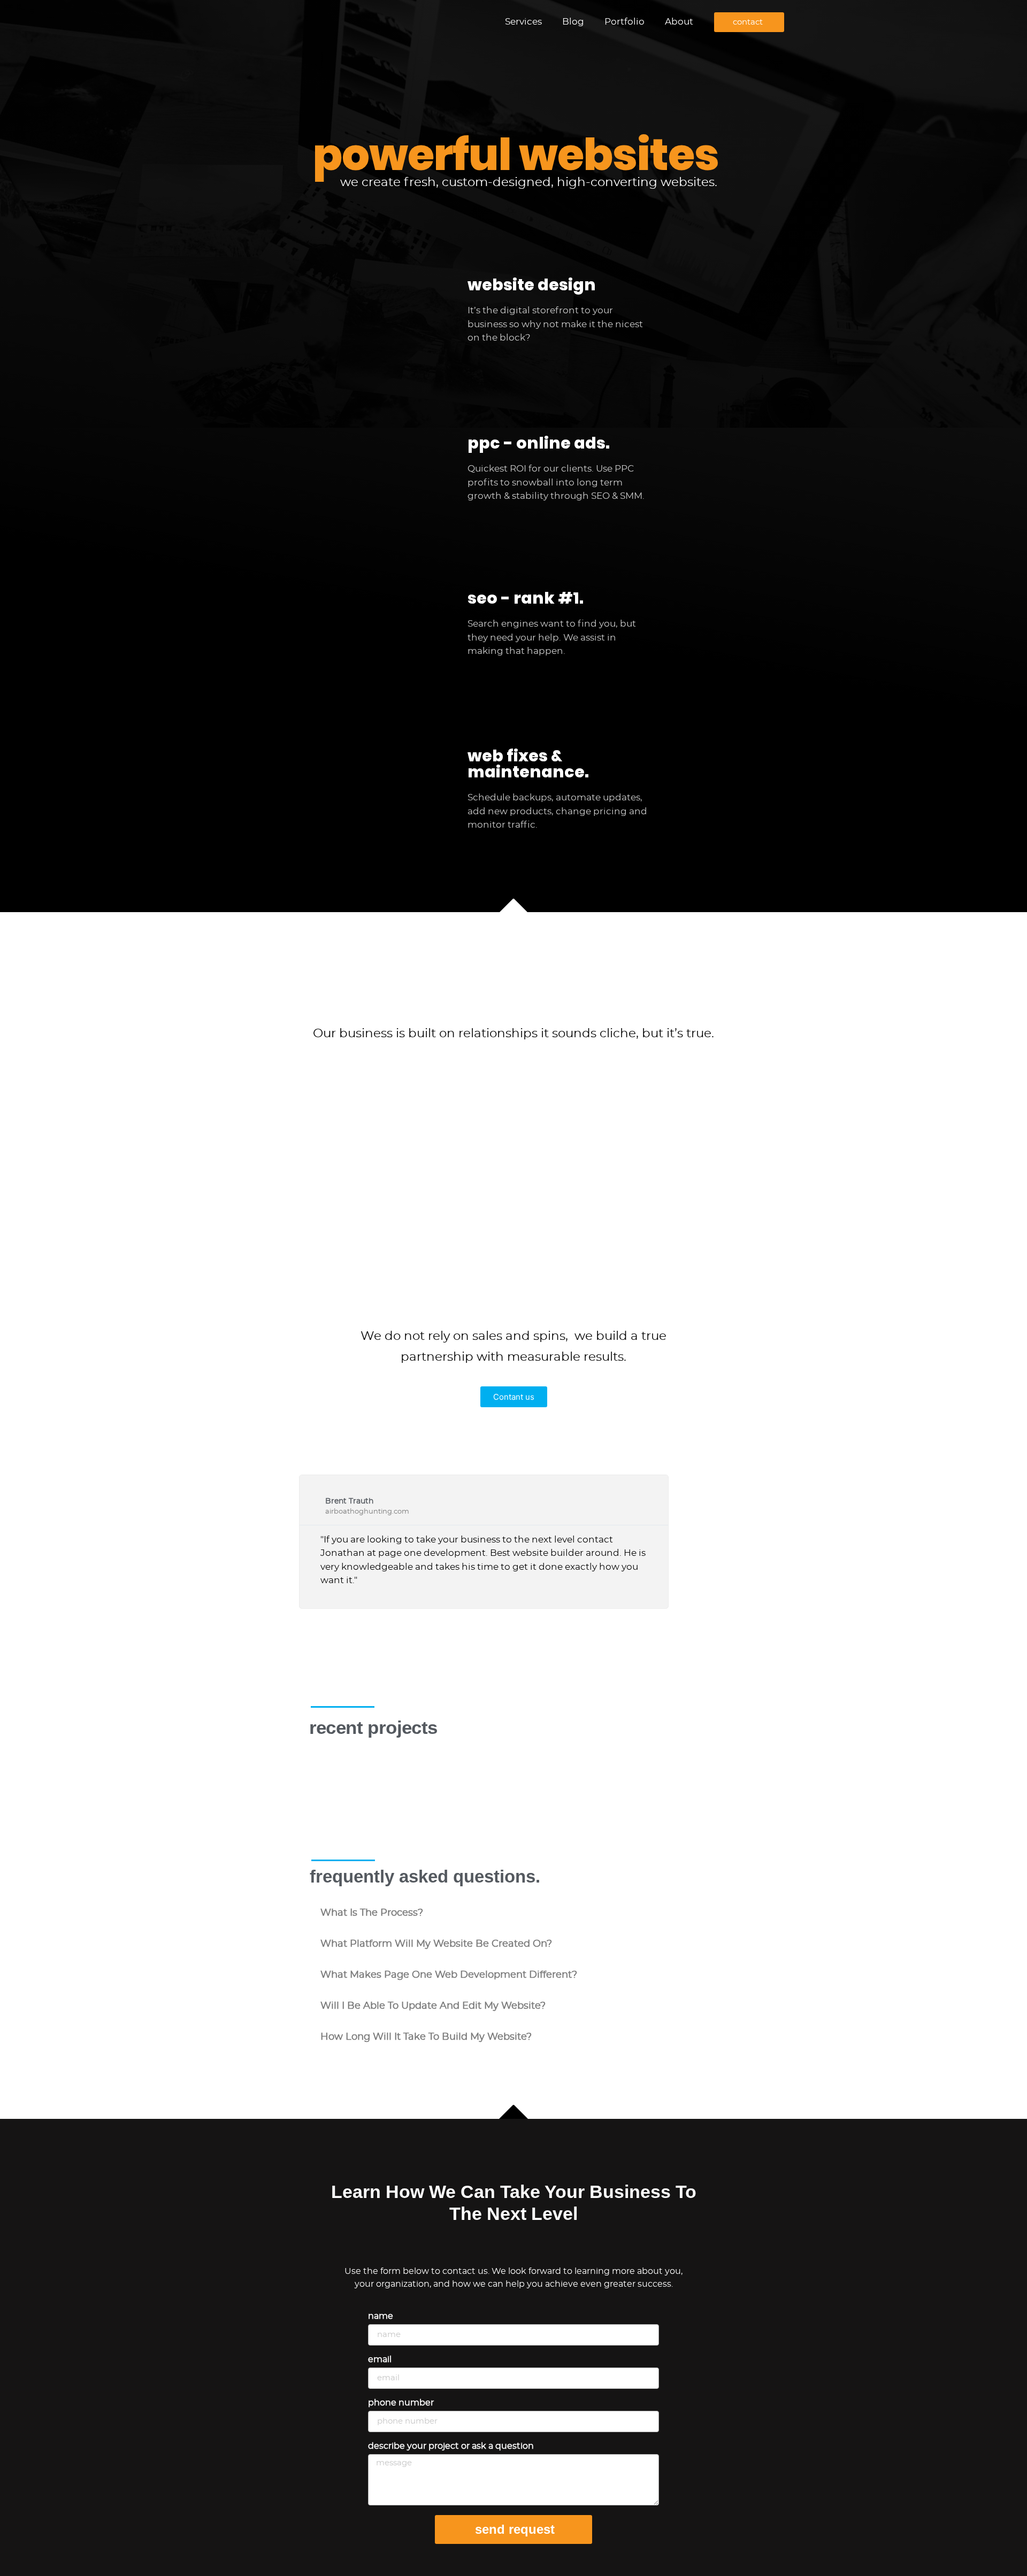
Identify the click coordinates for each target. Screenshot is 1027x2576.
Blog (573, 22)
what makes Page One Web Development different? (449, 1975)
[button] (513, 1913)
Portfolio (624, 22)
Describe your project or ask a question (451, 2446)
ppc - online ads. (539, 443)
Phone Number (401, 2403)
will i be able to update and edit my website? (433, 2006)
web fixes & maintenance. (528, 764)
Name (381, 2316)
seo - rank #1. (526, 598)
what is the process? (372, 1913)
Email (380, 2359)
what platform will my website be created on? (436, 1944)
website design (532, 285)
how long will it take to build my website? (426, 2037)
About (679, 22)
